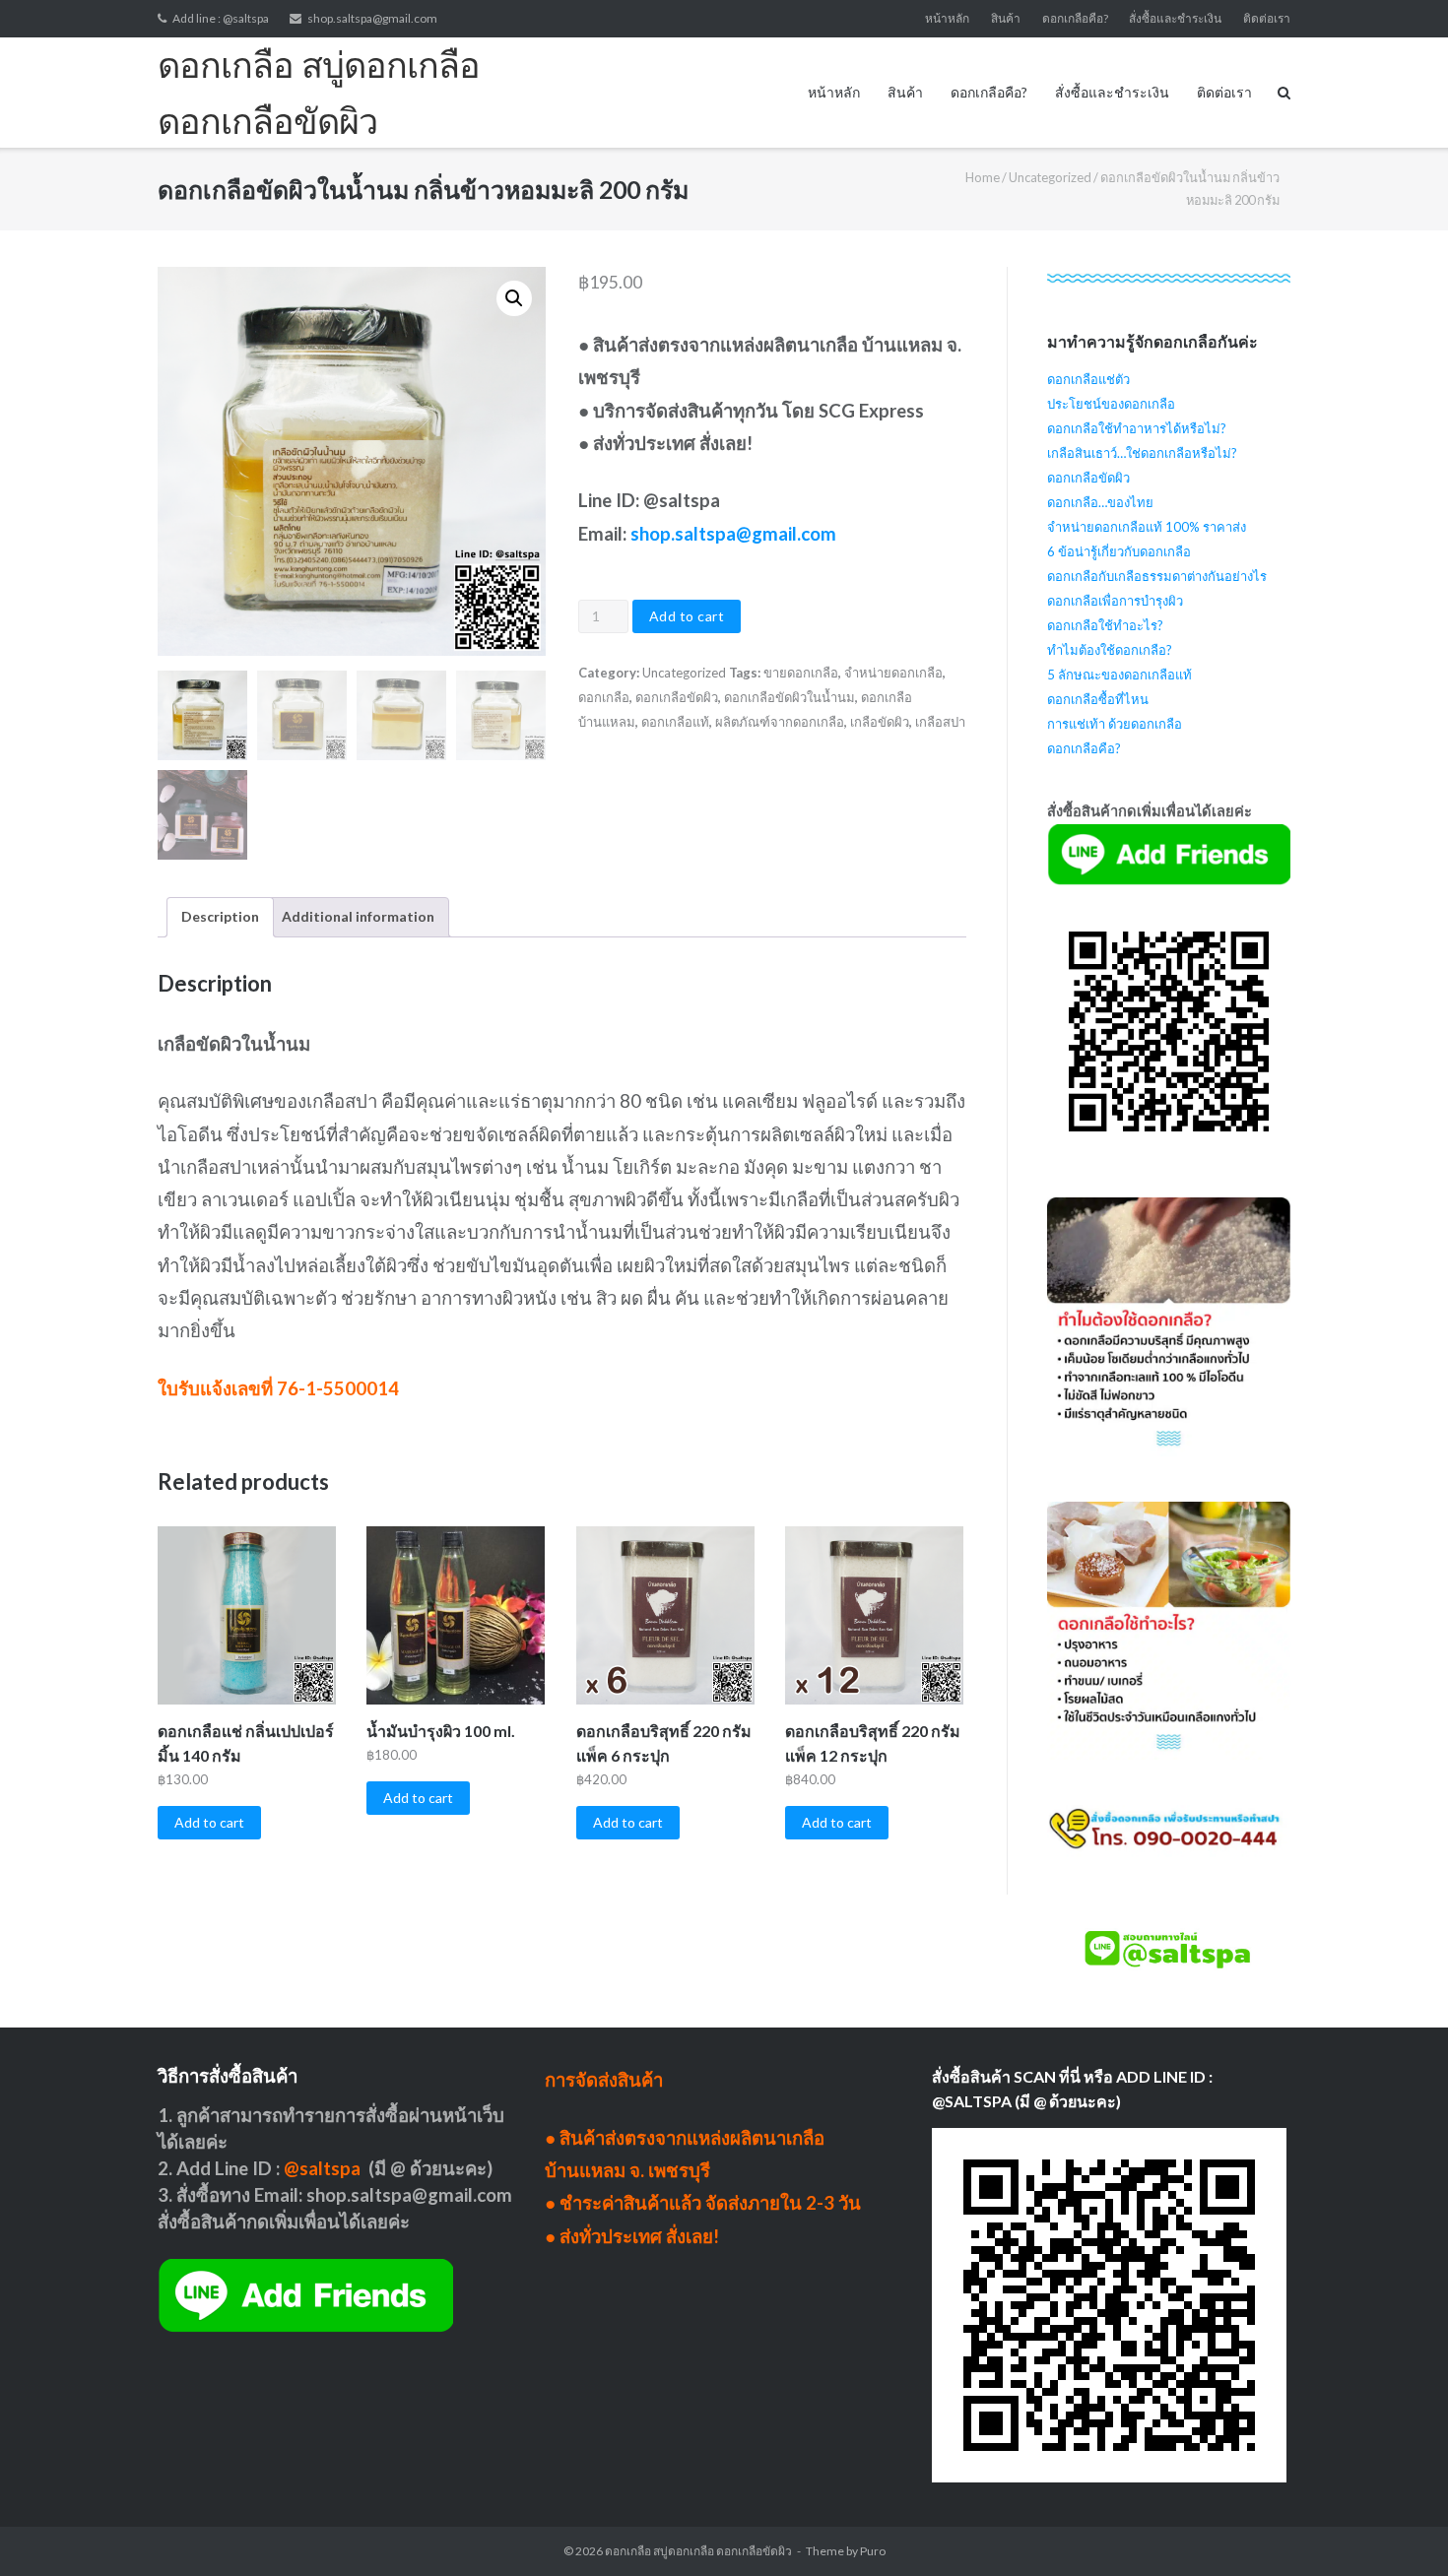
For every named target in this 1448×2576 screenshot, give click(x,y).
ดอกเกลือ (604, 697)
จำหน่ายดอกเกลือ (893, 673)
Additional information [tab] (358, 916)
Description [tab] (220, 916)
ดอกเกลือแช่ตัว (1088, 379)
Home (983, 177)
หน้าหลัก (947, 18)
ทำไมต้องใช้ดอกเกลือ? (1110, 650)
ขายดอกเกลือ (801, 673)
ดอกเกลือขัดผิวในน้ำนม (790, 697)
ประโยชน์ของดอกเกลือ (1111, 404)
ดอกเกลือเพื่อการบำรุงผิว (1115, 601)
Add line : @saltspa (221, 18)
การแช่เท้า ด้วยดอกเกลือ (1115, 724)
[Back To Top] (1399, 2529)
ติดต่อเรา (1267, 18)
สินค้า (1006, 18)
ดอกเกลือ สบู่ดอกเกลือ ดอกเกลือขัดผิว (698, 2551)
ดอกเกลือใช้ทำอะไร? (1105, 625)
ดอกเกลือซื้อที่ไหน (1098, 699)
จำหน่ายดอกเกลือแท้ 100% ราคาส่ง (1147, 527)
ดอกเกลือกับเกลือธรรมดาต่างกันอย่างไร (1157, 576)
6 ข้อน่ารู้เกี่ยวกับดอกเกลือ (1119, 551)
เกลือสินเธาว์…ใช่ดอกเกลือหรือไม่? (1142, 453)
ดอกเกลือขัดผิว (677, 697)
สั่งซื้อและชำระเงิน (1175, 18)
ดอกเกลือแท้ (675, 722)
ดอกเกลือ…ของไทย (1100, 502)
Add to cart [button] (209, 1822)
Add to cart (687, 616)
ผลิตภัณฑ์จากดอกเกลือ (780, 722)
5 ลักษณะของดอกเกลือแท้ (1119, 675)
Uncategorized (1050, 177)
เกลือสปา (940, 722)
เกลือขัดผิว (880, 722)
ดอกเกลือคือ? (1075, 18)
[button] (514, 298)
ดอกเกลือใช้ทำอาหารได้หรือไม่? (1137, 428)
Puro (873, 2551)
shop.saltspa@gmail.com (372, 18)
